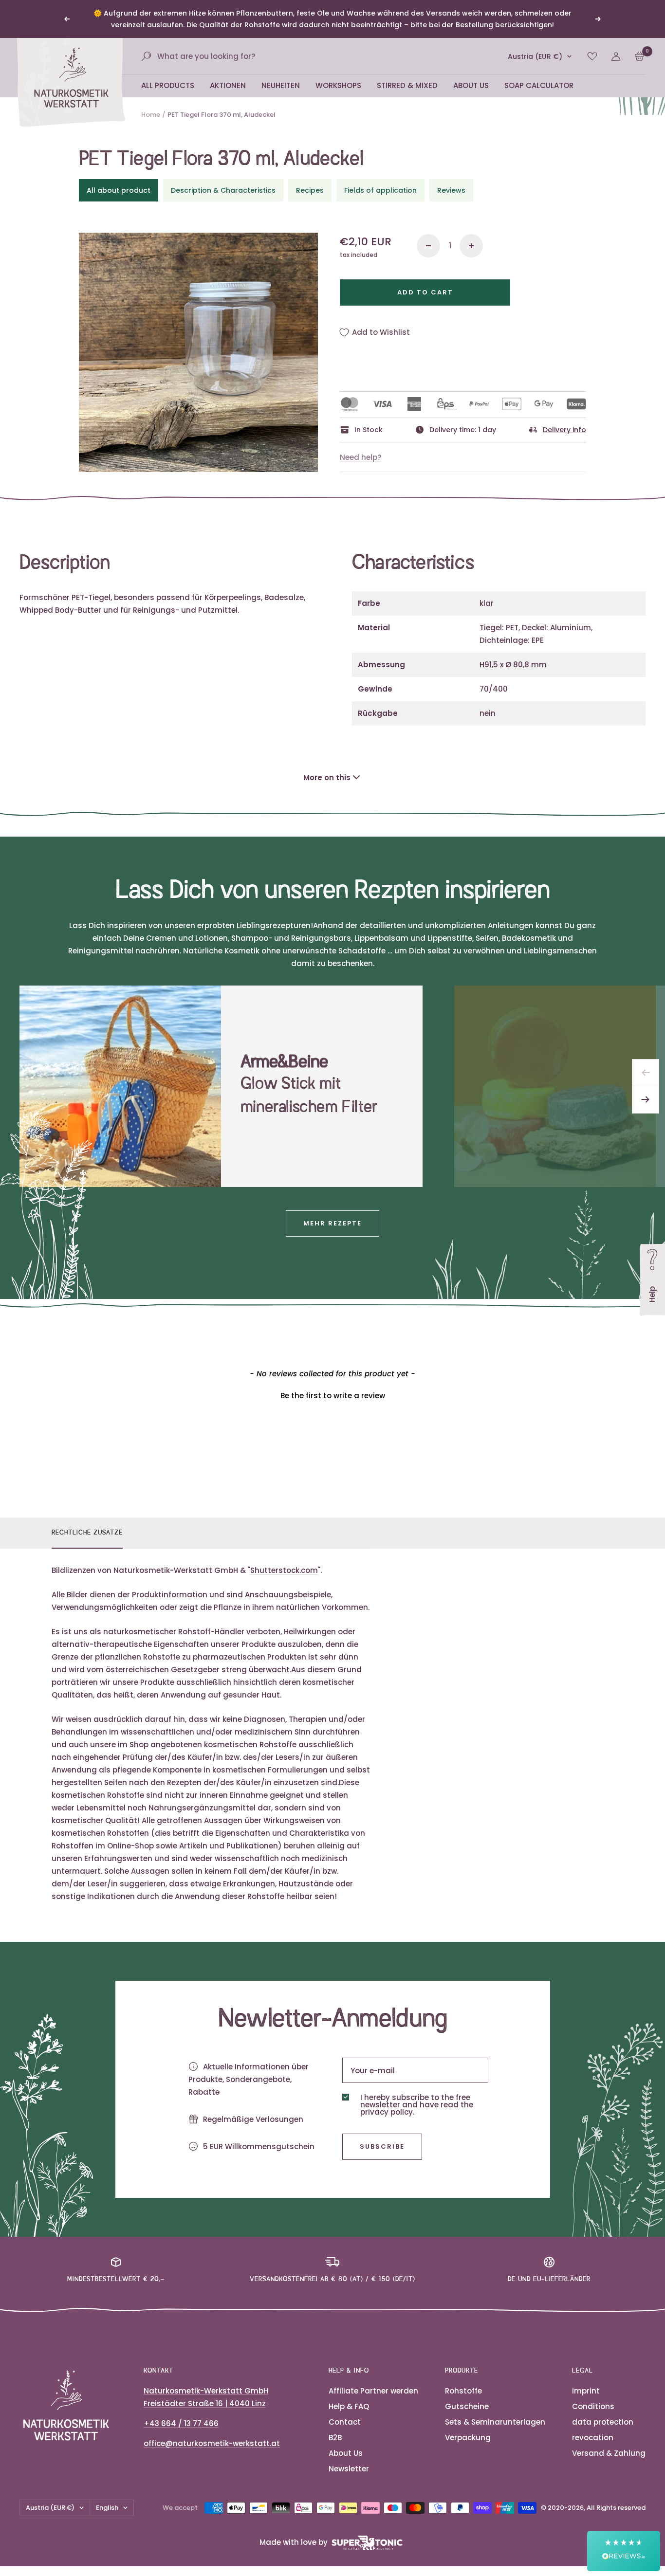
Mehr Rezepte (332, 1223)
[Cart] (639, 56)
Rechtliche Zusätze (87, 1533)
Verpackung (468, 2438)
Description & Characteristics (223, 190)
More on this (327, 777)
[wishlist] (592, 56)
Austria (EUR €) (535, 56)
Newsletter (349, 2469)
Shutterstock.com (284, 1570)
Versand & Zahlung (609, 2453)
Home (151, 115)
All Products (168, 85)
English (107, 2508)
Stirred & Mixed (407, 85)
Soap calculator (539, 85)
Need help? (360, 457)
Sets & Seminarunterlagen (495, 2422)
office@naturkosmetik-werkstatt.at (212, 2443)
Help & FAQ (349, 2406)
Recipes (310, 190)
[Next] (646, 1100)
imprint (586, 2391)
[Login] (616, 56)
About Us (471, 85)
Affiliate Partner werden (373, 2391)
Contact (345, 2422)
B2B (335, 2438)
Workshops (338, 85)
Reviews (451, 190)
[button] (332, 1394)
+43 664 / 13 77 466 (181, 2423)
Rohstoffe (463, 2391)
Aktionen (228, 85)
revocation (593, 2438)
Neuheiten (281, 85)
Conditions (593, 2406)
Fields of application (380, 190)
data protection (603, 2422)
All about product (119, 190)
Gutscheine (467, 2406)
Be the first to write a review (333, 1396)
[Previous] (646, 1073)
